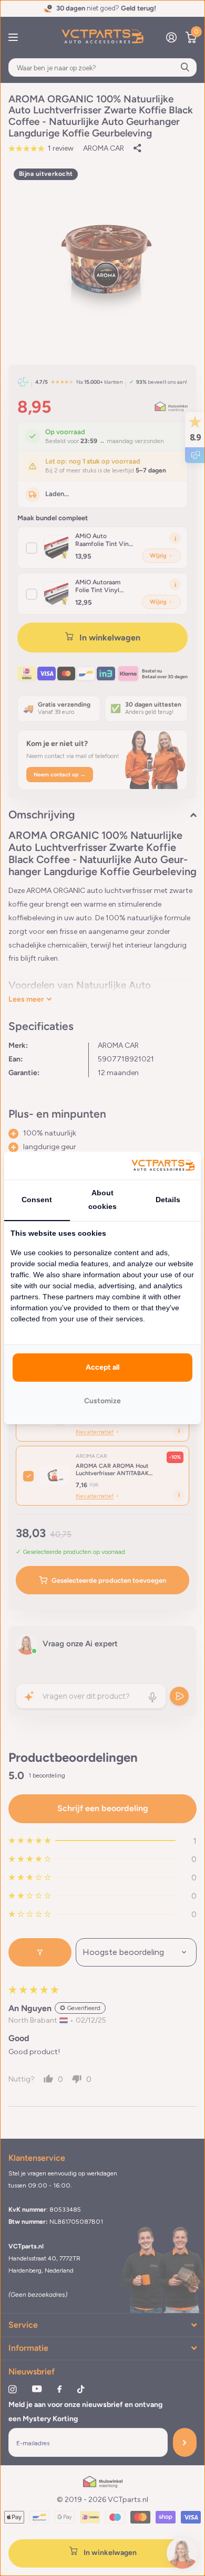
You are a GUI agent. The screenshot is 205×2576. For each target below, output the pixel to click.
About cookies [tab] (102, 1200)
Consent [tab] (37, 1200)
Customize (102, 1401)
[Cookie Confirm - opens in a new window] (163, 1166)
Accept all (102, 1367)
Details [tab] (168, 1200)
